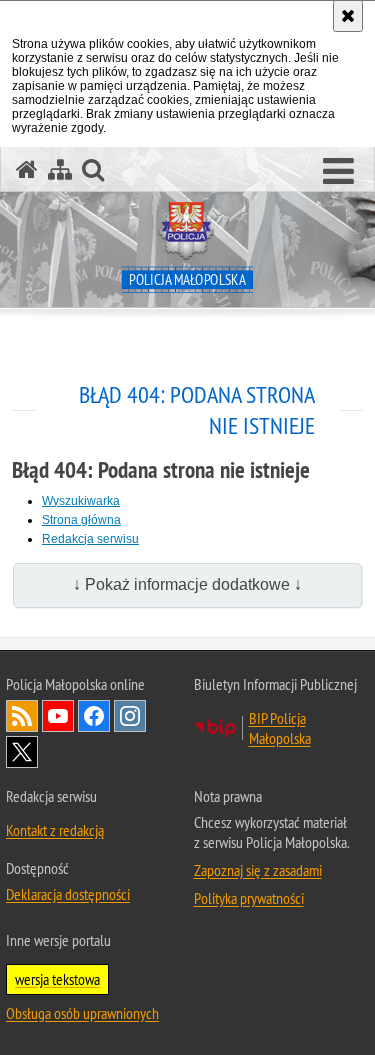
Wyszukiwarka (81, 501)
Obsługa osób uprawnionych (82, 1013)
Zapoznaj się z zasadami (258, 870)
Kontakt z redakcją (55, 830)
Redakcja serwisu (90, 539)
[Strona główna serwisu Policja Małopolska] (27, 169)
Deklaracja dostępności (68, 894)
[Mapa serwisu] (60, 169)
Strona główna (81, 520)
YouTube (58, 716)
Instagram (130, 716)
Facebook (94, 716)
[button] (338, 172)
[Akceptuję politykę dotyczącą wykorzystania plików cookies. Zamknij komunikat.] (348, 16)
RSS (22, 716)
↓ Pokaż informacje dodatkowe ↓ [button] (187, 584)
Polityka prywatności (249, 898)
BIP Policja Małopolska (280, 728)
